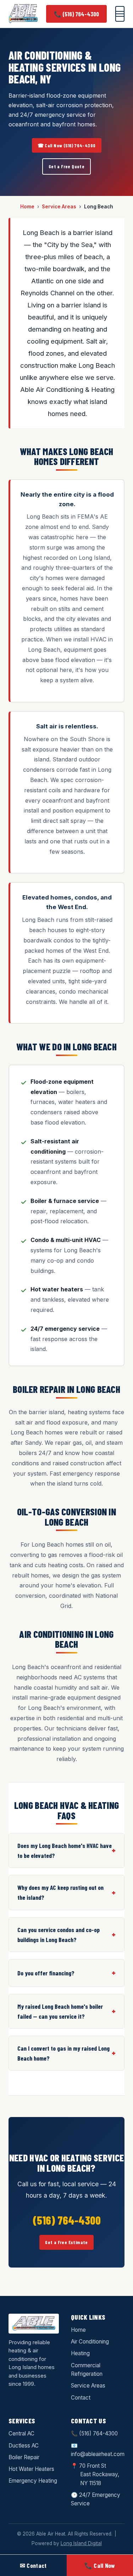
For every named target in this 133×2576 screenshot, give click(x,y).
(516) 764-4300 (98, 2433)
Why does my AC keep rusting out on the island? (60, 1892)
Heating (80, 2353)
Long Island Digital (81, 2543)
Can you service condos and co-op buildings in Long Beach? (59, 1935)
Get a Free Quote (66, 166)
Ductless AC (24, 2446)
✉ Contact (33, 2565)
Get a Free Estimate (66, 2242)
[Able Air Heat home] (23, 14)
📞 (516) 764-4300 (76, 14)
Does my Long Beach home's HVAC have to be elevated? (65, 1850)
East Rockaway (99, 2474)
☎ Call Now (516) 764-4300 (67, 145)
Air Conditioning (90, 2342)
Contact (81, 2398)
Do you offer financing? (46, 1973)
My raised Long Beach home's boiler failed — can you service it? (60, 2011)
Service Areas (59, 207)
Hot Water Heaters (31, 2469)
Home (27, 207)
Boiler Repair (24, 2457)
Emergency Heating (33, 2481)
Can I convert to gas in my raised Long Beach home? (63, 2053)
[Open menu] (120, 14)
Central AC (21, 2433)
